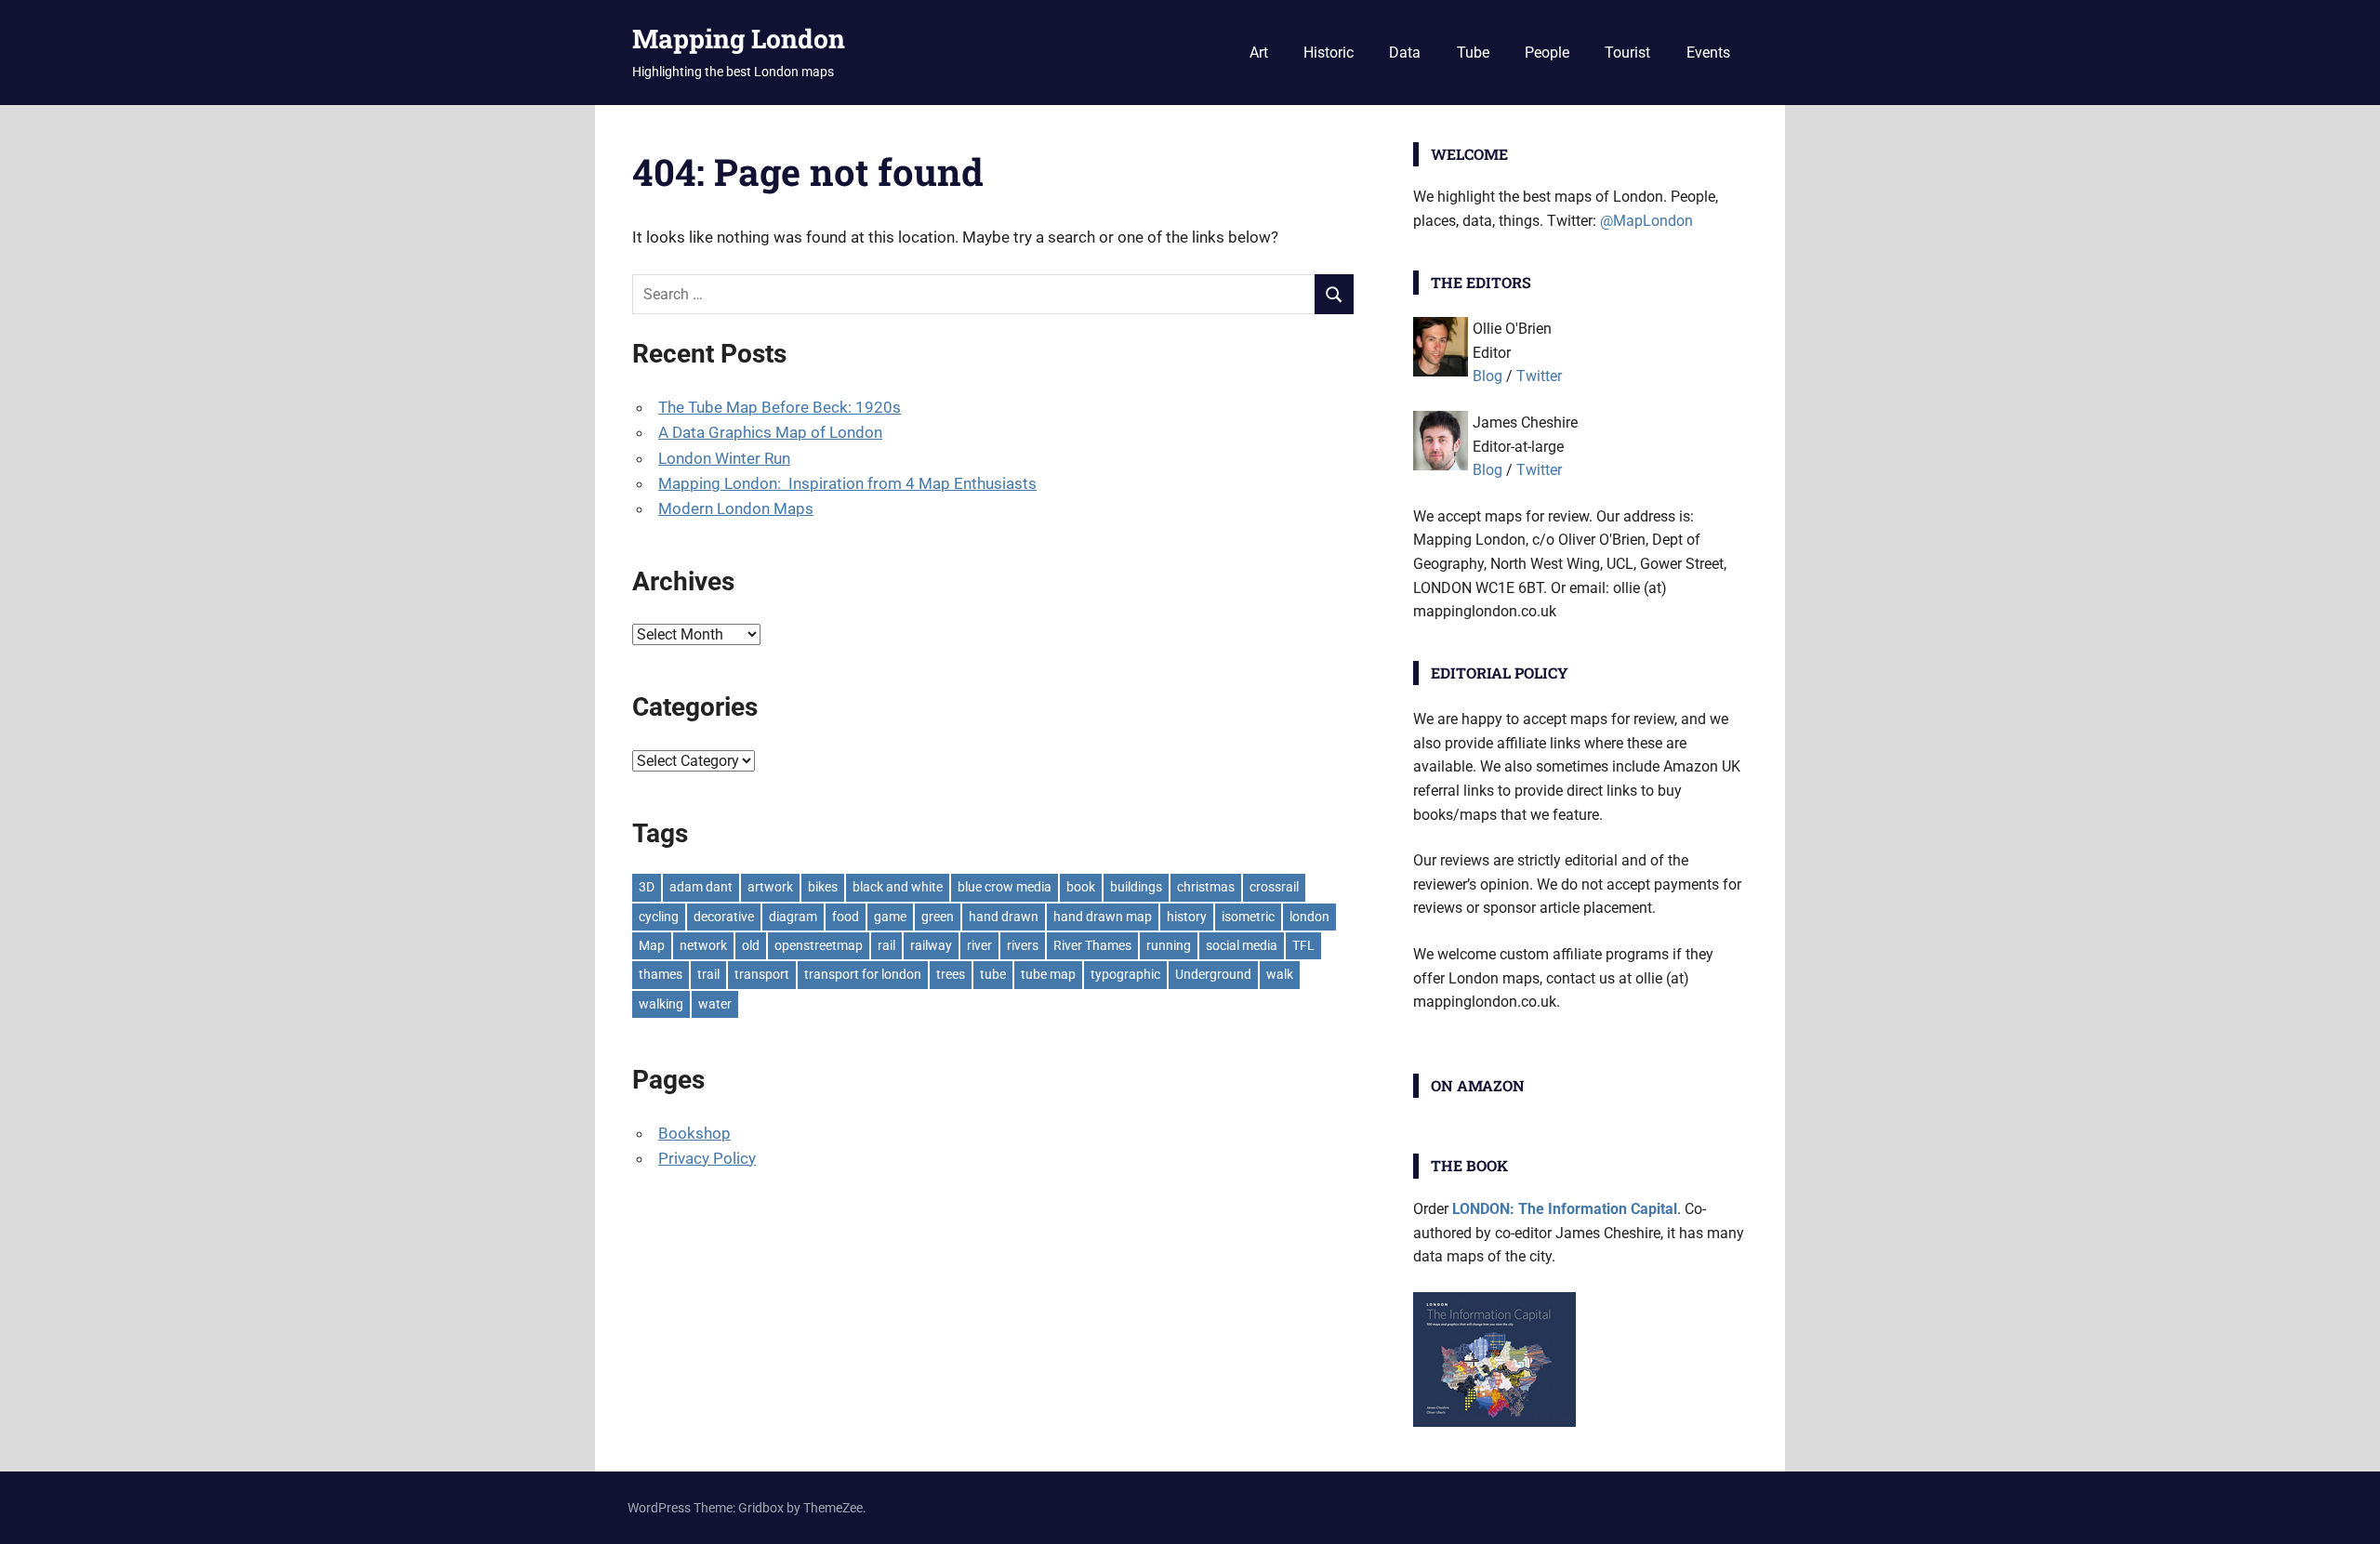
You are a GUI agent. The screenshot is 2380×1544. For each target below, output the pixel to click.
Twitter (1539, 376)
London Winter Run (724, 458)
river (979, 945)
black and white (898, 887)
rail (886, 945)
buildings (1136, 887)
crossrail (1274, 887)
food (846, 917)
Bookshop (694, 1133)
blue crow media (1005, 887)
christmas (1206, 887)
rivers (1023, 945)
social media (1242, 945)
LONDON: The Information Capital (1565, 1209)
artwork (770, 887)
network (703, 945)
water (715, 1004)
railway (931, 945)
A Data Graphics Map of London (770, 432)
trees (951, 974)
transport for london (863, 974)
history (1187, 917)
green (938, 917)
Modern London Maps (736, 508)
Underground (1213, 974)
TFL (1303, 945)
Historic (1329, 53)
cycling (659, 917)
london (1309, 917)
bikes (823, 887)
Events (1708, 53)
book (1081, 887)
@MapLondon (1646, 221)
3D (647, 887)
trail (708, 974)
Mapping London (739, 39)
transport (762, 974)
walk (1280, 974)
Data (1405, 53)
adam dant (701, 887)
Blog (1487, 376)
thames (661, 974)
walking (661, 1004)
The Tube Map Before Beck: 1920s (780, 407)
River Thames (1092, 945)
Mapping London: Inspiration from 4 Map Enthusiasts (847, 483)
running (1169, 945)
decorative (724, 917)
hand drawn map (1103, 917)
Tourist (1627, 53)
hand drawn (1004, 917)
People (1547, 53)
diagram (793, 917)
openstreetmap (819, 945)
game (890, 917)
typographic (1125, 974)
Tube (1473, 53)
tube (993, 974)
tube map (1048, 974)
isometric (1248, 917)
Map (652, 945)
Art (1259, 53)
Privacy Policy (707, 1158)
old (751, 945)
